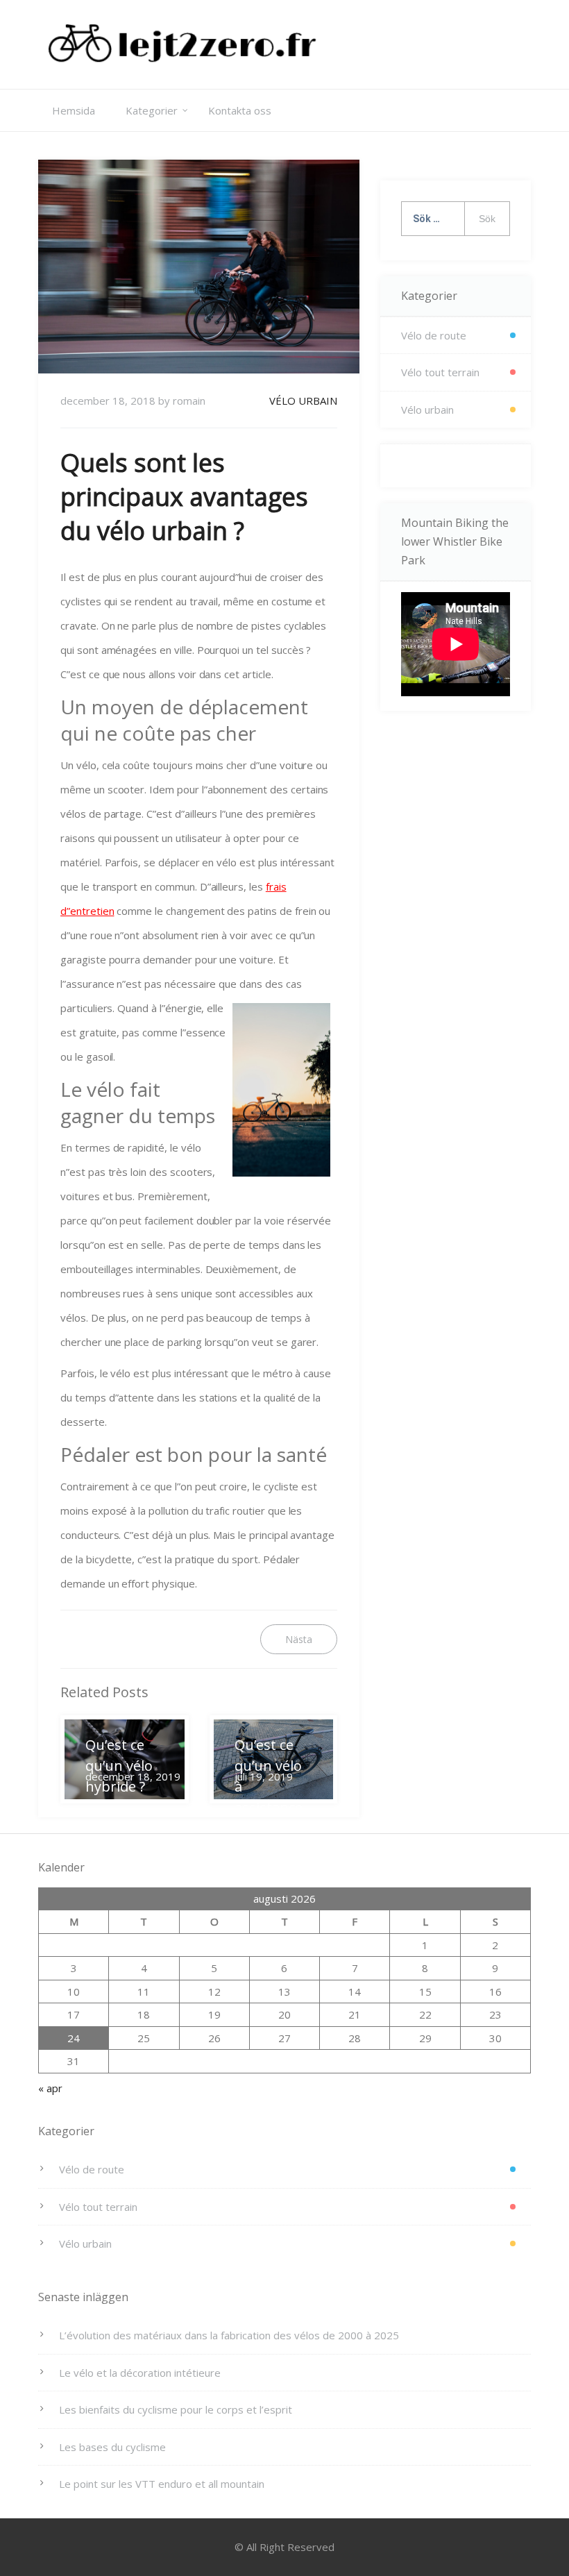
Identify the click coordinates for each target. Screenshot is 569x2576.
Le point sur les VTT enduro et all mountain (162, 2484)
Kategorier (152, 110)
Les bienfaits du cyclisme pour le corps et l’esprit (176, 2409)
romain (189, 401)
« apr (50, 2088)
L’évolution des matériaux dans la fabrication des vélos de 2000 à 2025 (229, 2335)
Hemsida (74, 110)
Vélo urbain (303, 401)
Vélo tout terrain (440, 372)
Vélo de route (434, 335)
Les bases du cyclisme (112, 2447)
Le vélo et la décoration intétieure (140, 2373)
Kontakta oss (240, 110)
